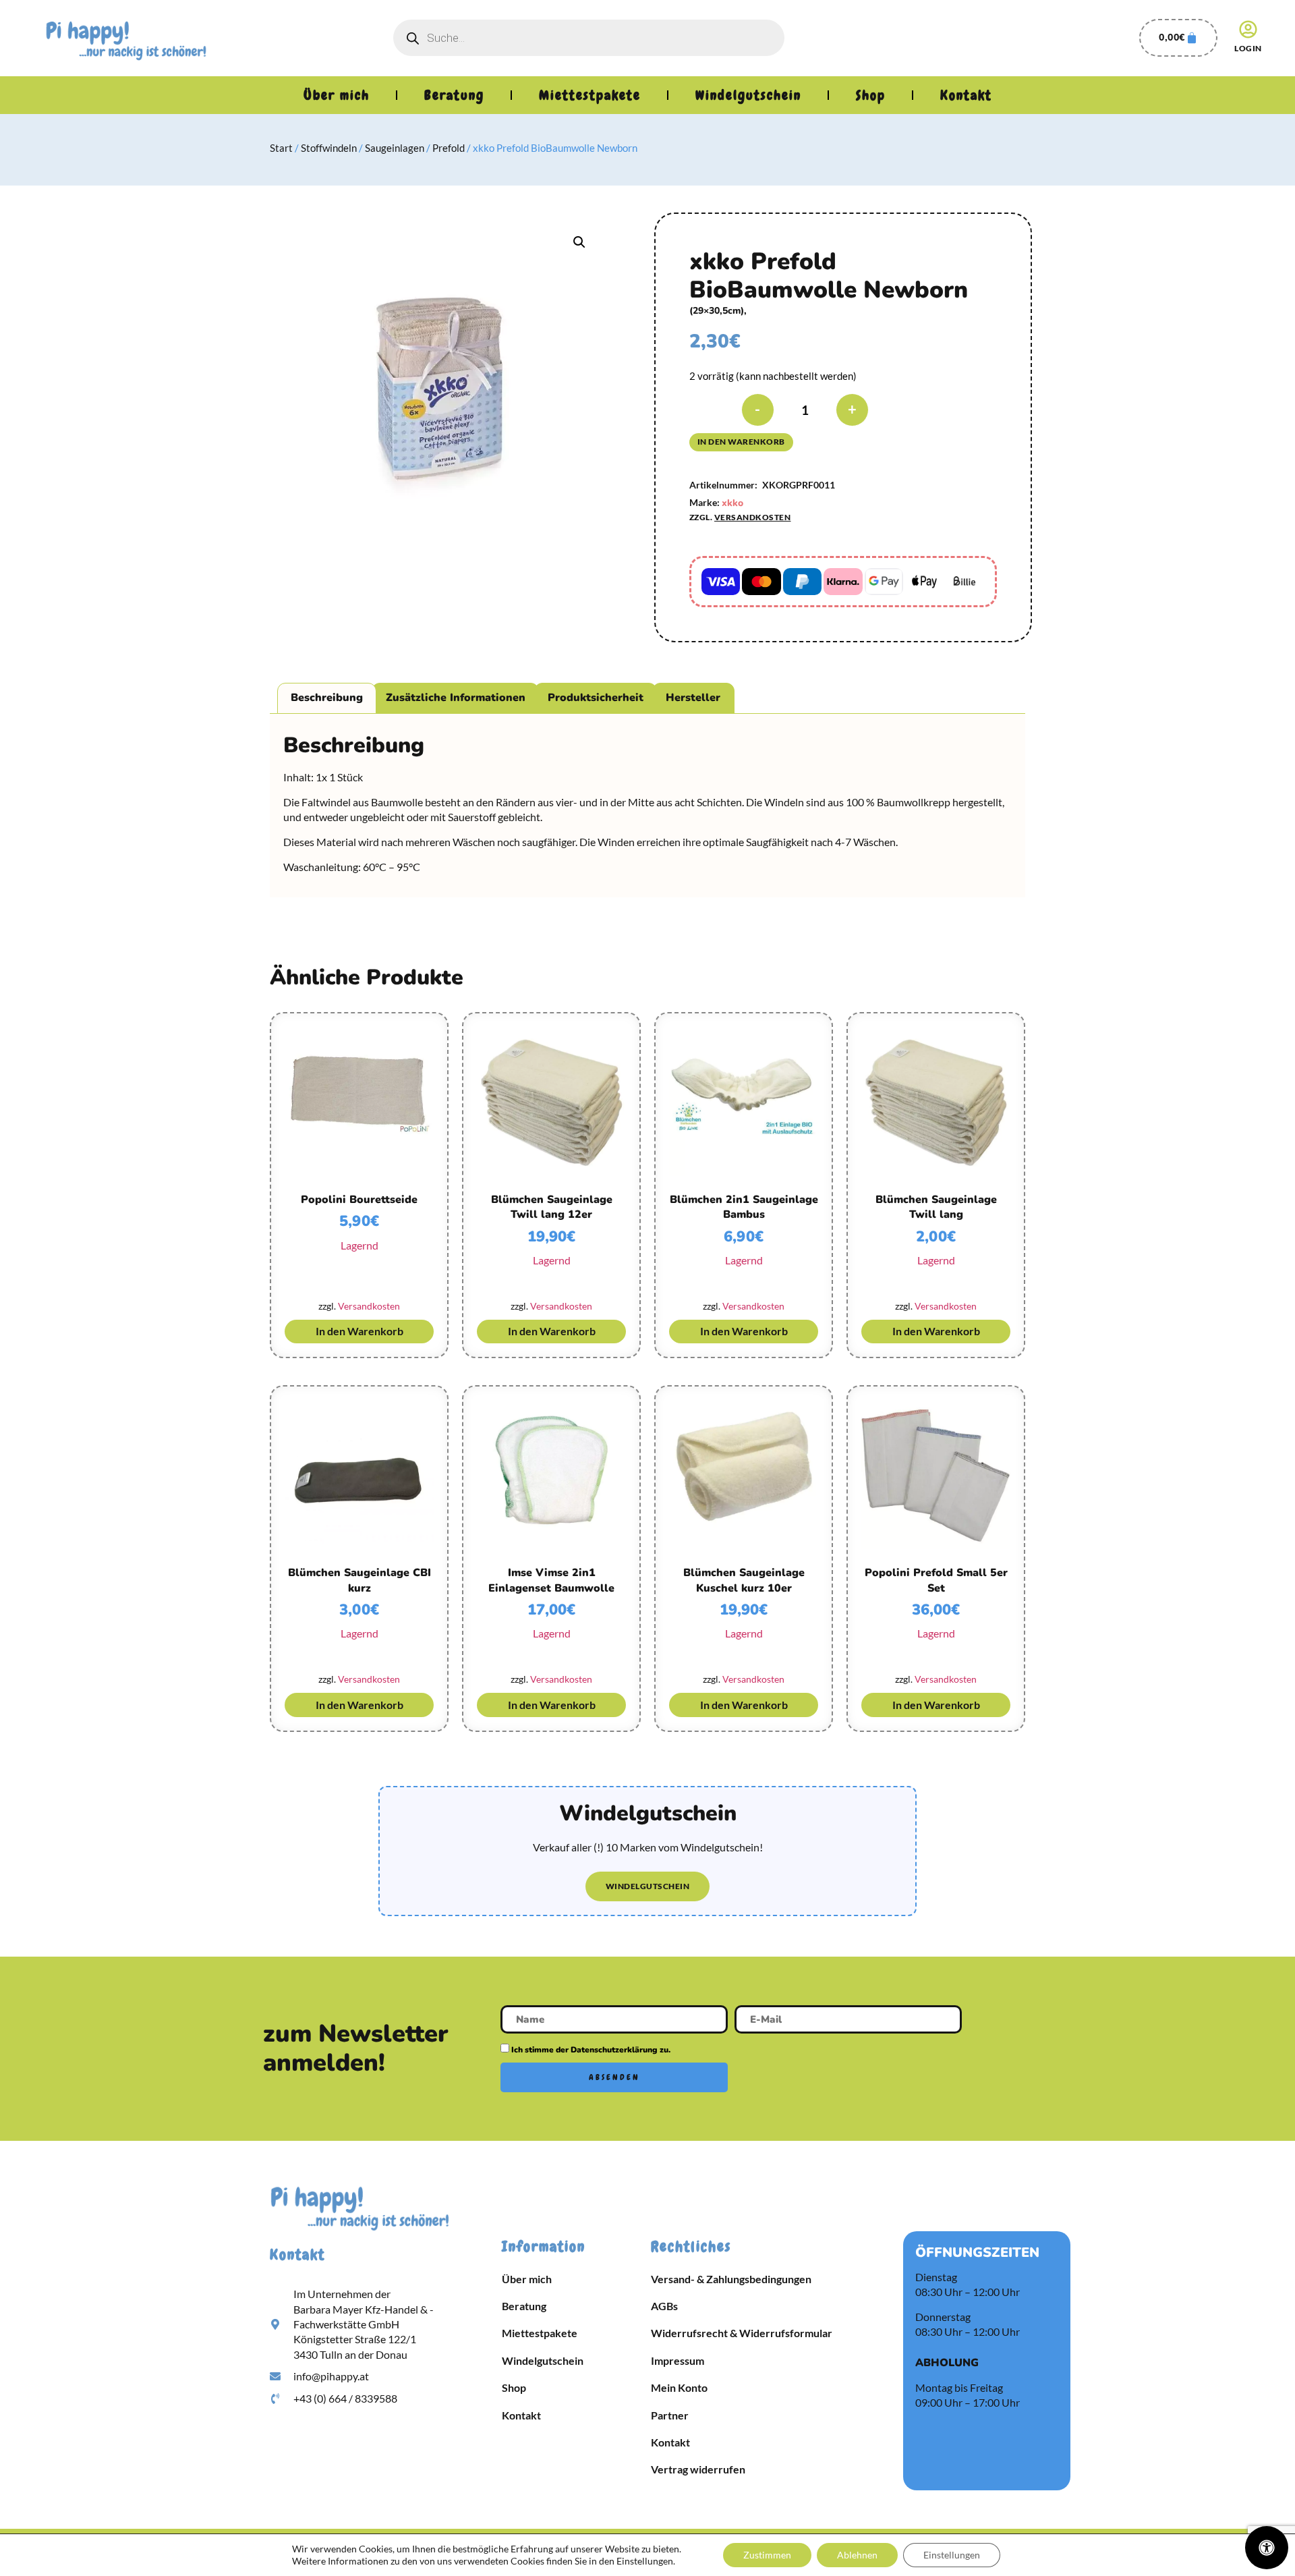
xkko (732, 503)
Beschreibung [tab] (327, 698)
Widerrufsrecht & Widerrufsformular (742, 2333)
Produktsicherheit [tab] (596, 698)
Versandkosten (753, 517)
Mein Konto (679, 2387)
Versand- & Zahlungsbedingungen (731, 2279)
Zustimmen (767, 2555)
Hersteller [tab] (693, 698)
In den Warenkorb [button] (359, 1331)
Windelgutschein (748, 95)
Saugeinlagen (395, 148)
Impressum (678, 2360)
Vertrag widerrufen (698, 2469)
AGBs (664, 2306)
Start (281, 148)
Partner (670, 2415)
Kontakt (966, 95)
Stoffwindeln (329, 148)
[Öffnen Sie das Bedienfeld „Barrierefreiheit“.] (1267, 2548)
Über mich (337, 95)
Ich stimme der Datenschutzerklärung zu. (591, 2049)
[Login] (1248, 29)
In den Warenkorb (741, 442)
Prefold (449, 148)
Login (1248, 48)
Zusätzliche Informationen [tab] (456, 698)
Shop (871, 95)
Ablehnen (857, 2555)
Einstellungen (952, 2555)
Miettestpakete (590, 95)
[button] (579, 242)
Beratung (454, 95)
